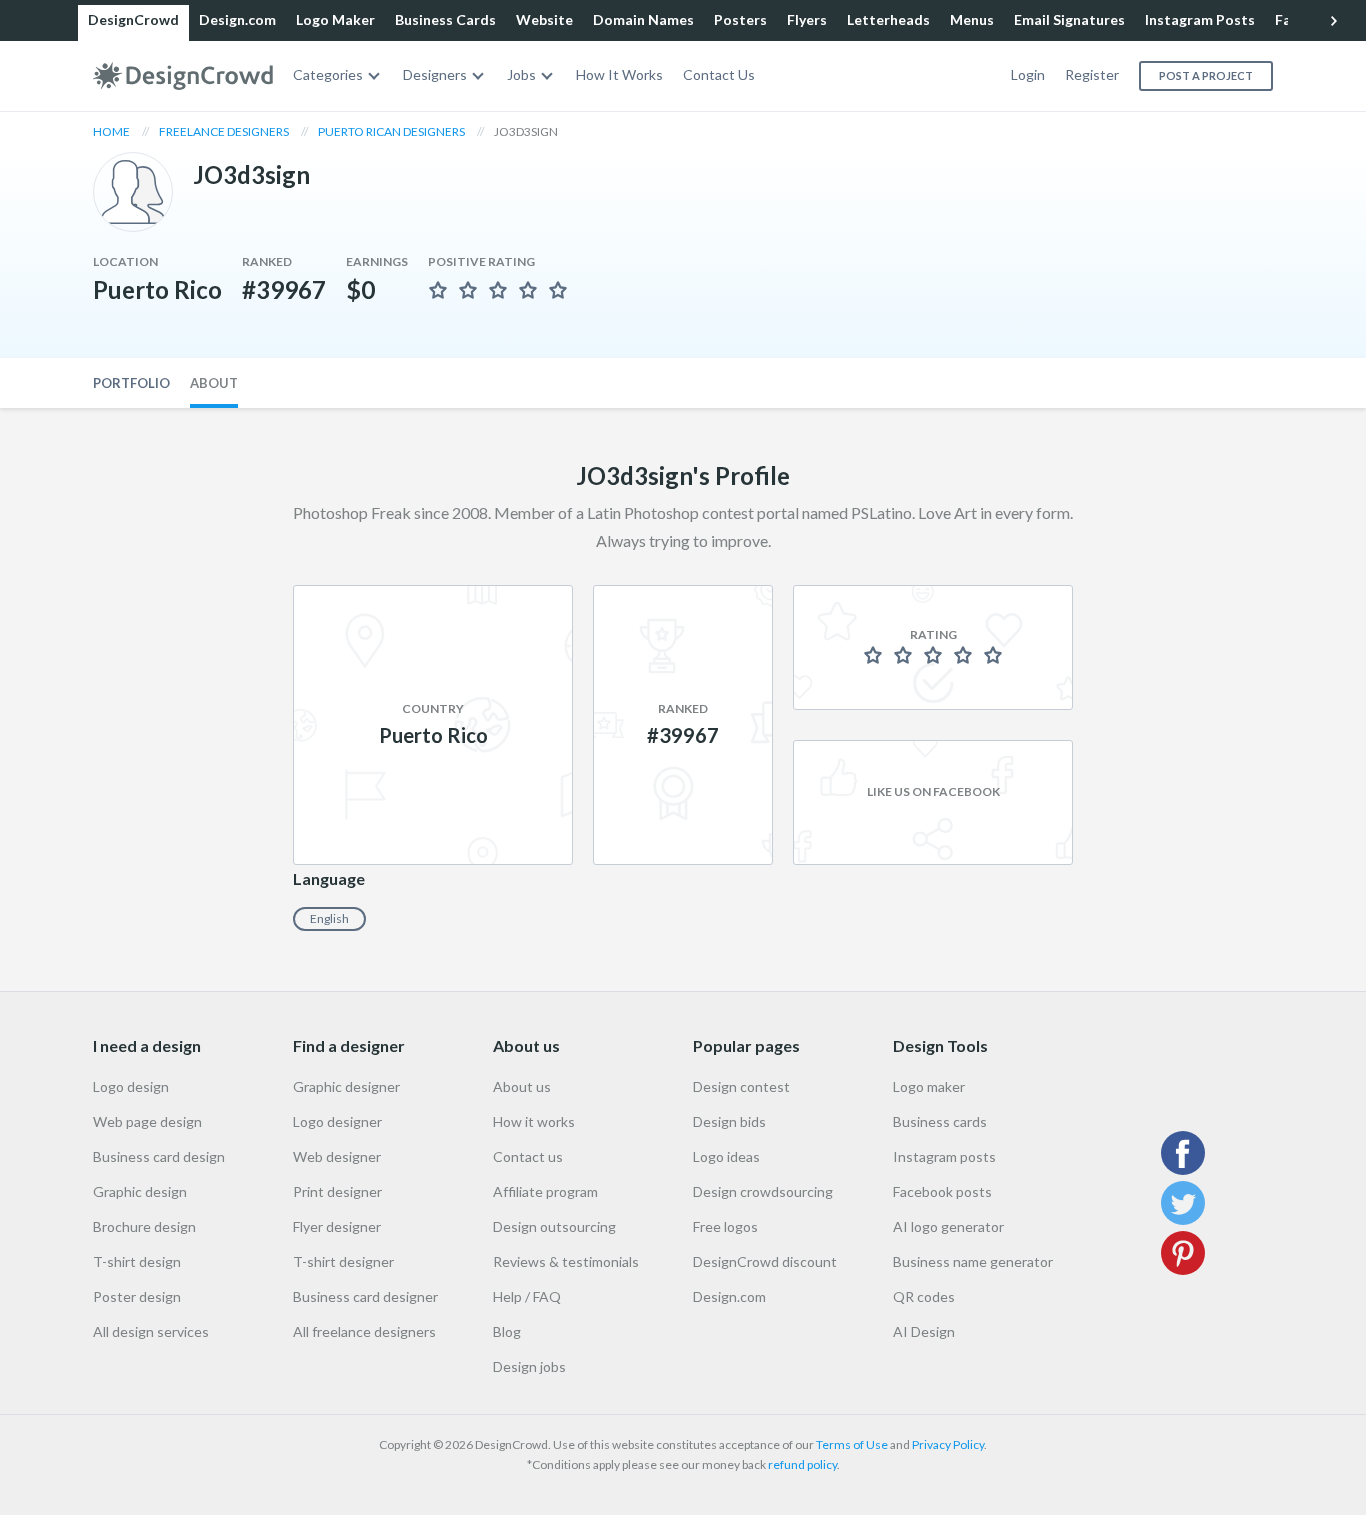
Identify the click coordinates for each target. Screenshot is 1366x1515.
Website (544, 19)
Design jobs (529, 1366)
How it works (534, 1121)
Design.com (237, 19)
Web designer (337, 1156)
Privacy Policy (948, 1444)
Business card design (159, 1156)
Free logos (725, 1226)
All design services (151, 1331)
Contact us (528, 1156)
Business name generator (973, 1261)
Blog (507, 1331)
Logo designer (337, 1121)
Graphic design (140, 1191)
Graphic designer (346, 1086)
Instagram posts (944, 1156)
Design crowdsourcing (763, 1191)
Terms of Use (852, 1444)
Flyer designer (337, 1226)
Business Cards (445, 19)
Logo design (131, 1086)
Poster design (137, 1296)
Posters (740, 19)
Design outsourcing (554, 1226)
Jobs (521, 74)
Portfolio (131, 383)
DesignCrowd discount (765, 1261)
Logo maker (929, 1086)
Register (1092, 74)
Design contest (741, 1086)
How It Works (619, 74)
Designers (435, 74)
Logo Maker (335, 19)
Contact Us (719, 74)
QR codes (924, 1296)
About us (522, 1086)
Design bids (729, 1121)
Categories (328, 74)
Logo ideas (726, 1156)
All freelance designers (364, 1331)
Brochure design (144, 1226)
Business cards (940, 1121)
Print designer (337, 1191)
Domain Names (643, 19)
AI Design (924, 1331)
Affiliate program (545, 1191)
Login (1028, 74)
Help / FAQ (527, 1296)
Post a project (1206, 75)
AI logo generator (948, 1226)
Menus (972, 19)
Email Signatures (1069, 19)
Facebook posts (942, 1191)
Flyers (807, 19)
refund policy (802, 1464)
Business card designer (365, 1296)
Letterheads (888, 19)
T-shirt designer (343, 1261)
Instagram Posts (1200, 19)
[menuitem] (338, 75)
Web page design (147, 1121)
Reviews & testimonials (566, 1261)
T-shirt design (137, 1261)
